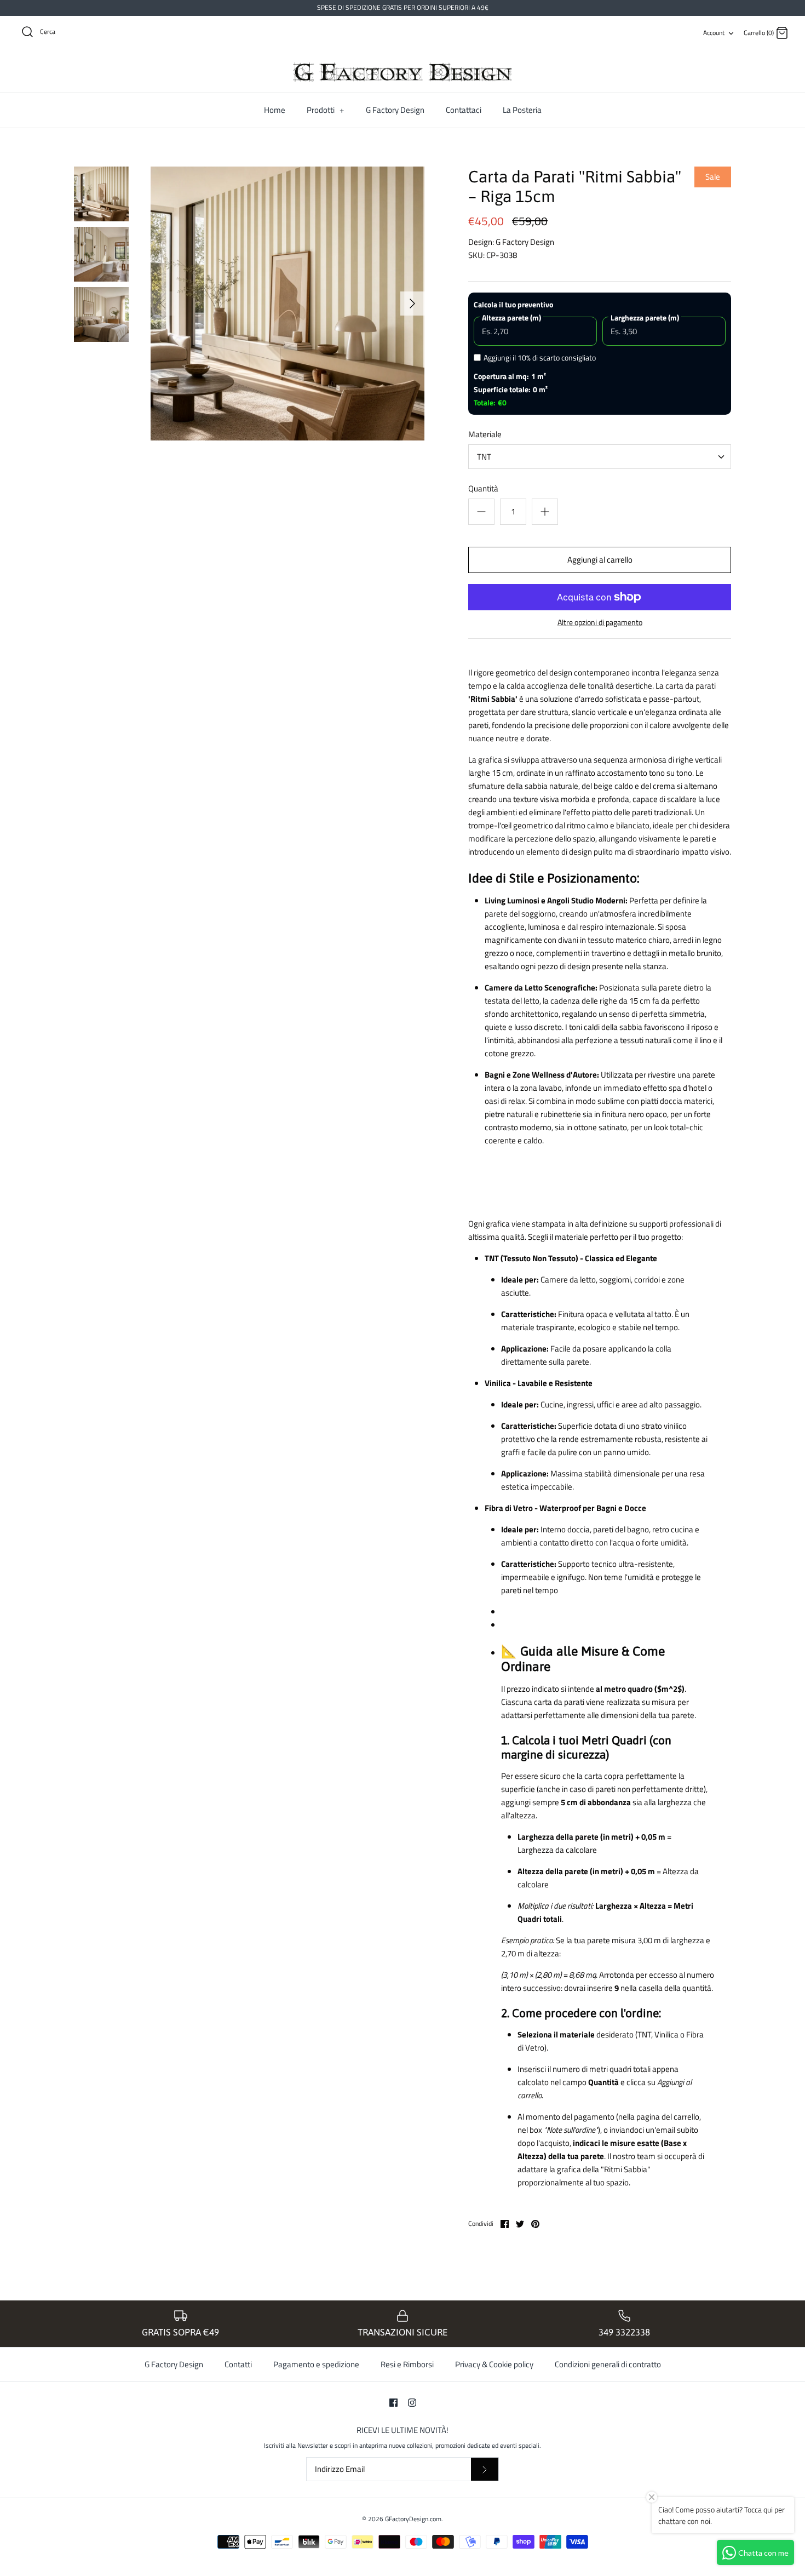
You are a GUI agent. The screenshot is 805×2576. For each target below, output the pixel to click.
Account (714, 33)
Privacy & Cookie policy (494, 2364)
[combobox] (600, 457)
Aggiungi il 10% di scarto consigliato (540, 357)
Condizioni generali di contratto (608, 2364)
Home (275, 110)
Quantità (483, 488)
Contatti (238, 2364)
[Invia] (485, 2469)
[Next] (412, 304)
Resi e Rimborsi (407, 2364)
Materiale (485, 434)
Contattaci (464, 110)
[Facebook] (393, 2403)
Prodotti (325, 110)
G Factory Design (395, 110)
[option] (287, 304)
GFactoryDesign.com (413, 2519)
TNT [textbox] (484, 457)
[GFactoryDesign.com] (403, 72)
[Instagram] (412, 2403)
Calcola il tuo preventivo (513, 304)
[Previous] (163, 304)
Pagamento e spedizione (316, 2364)
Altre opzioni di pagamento (600, 623)
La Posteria (522, 110)
